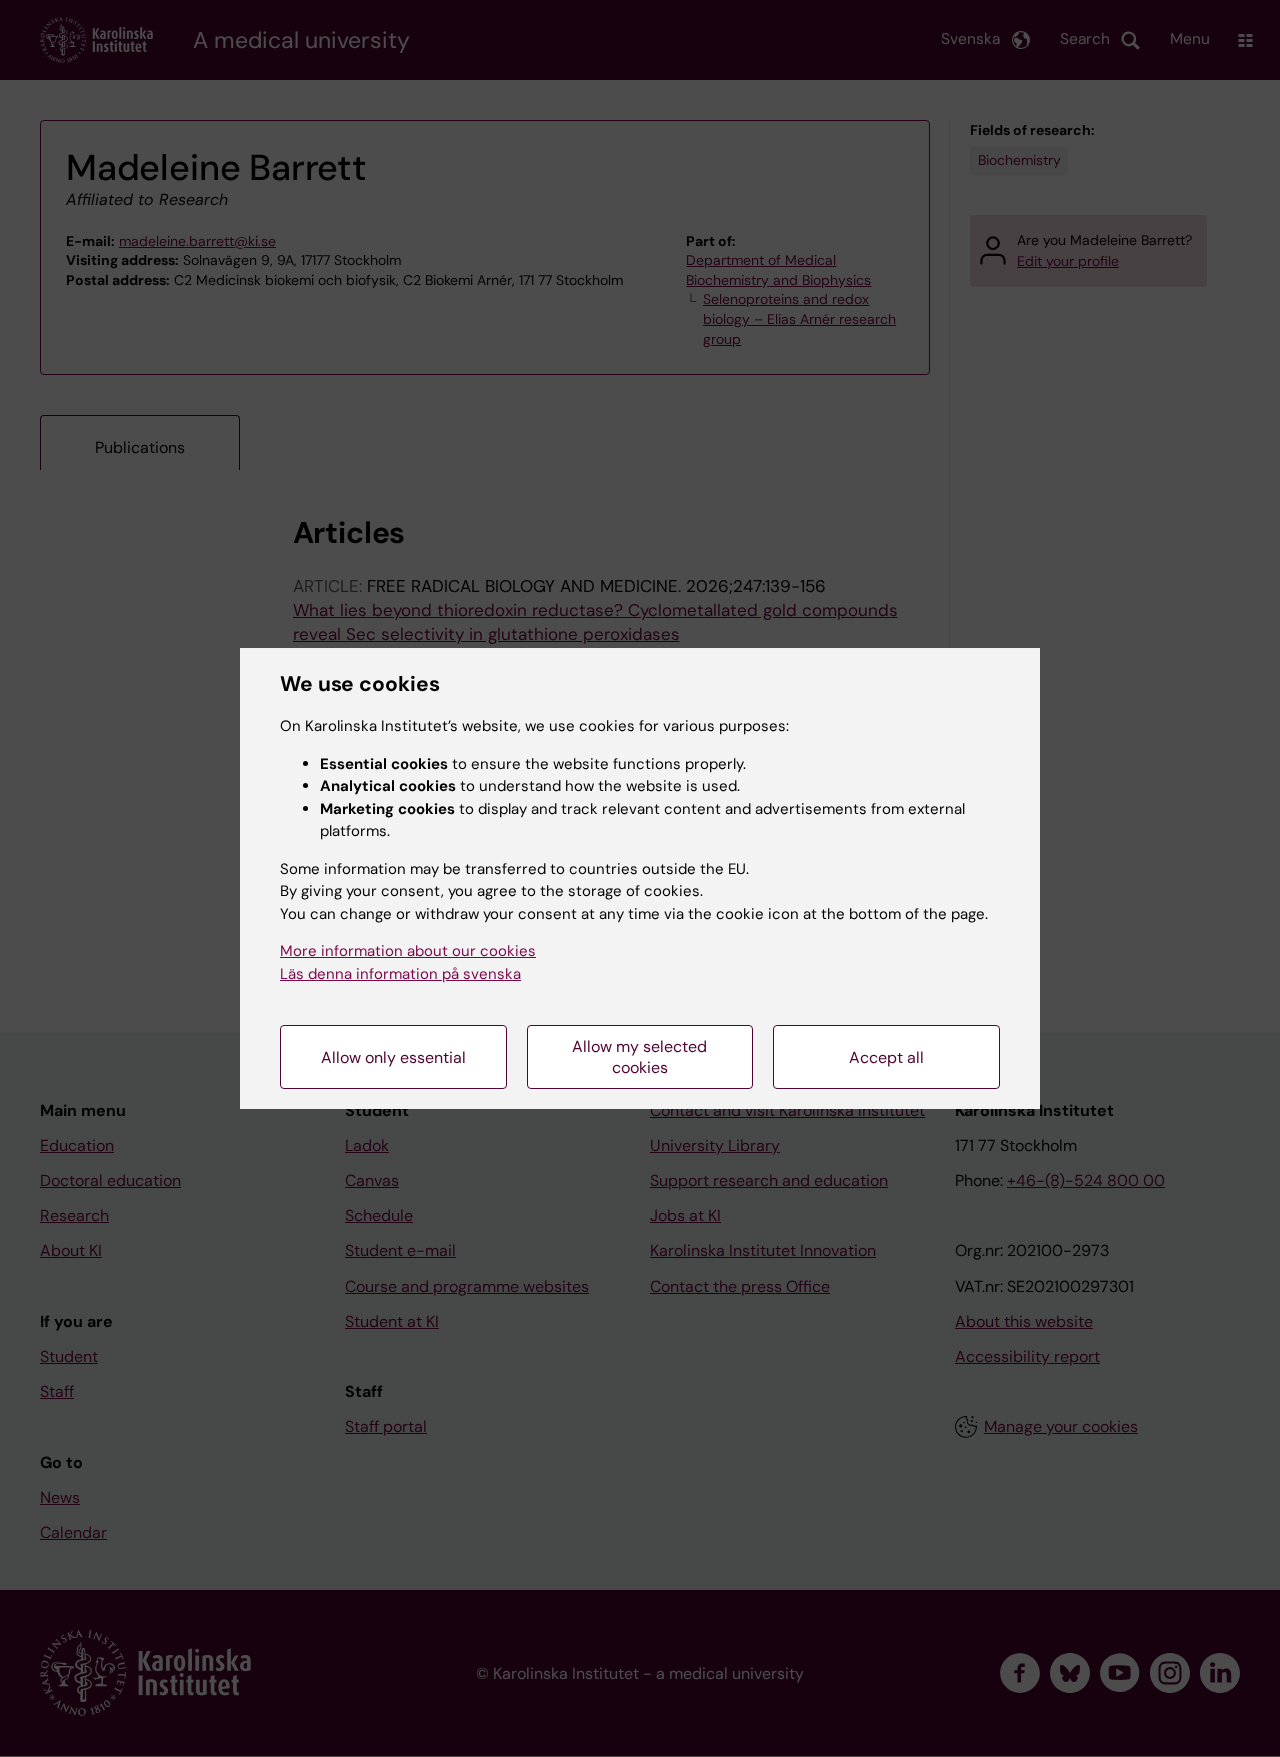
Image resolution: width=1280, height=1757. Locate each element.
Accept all (886, 1057)
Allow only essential (393, 1057)
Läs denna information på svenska (400, 974)
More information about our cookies (408, 951)
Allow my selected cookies (639, 1057)
